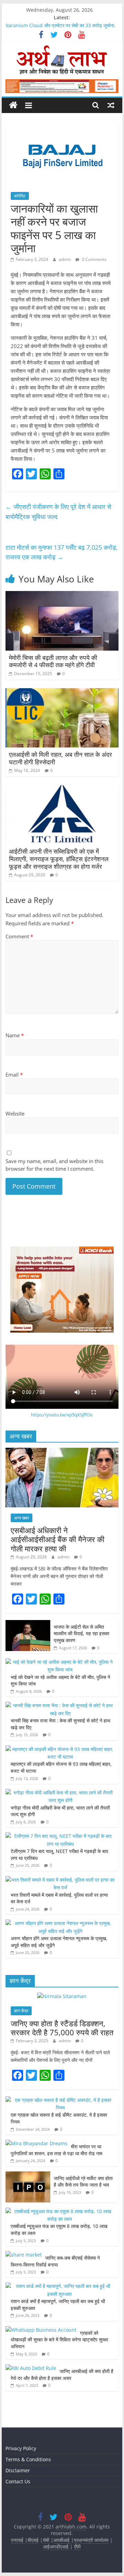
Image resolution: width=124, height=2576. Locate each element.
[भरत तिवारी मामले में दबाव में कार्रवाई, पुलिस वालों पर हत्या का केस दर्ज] (60, 1880)
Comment (19, 936)
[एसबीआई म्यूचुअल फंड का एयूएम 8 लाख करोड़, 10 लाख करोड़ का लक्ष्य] (60, 2211)
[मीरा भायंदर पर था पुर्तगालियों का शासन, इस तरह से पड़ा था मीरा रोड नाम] (37, 2143)
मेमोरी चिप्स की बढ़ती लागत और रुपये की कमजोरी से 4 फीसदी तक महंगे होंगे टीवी (53, 661)
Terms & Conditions (28, 2459)
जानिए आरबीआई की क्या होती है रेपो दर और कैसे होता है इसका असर (62, 2375)
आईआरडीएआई (56, 2547)
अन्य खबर (22, 1518)
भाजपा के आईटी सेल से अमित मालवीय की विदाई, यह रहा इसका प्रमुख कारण (81, 1633)
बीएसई (33, 2540)
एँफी (77, 2547)
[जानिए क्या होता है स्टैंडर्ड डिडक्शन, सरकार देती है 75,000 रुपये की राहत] (62, 1996)
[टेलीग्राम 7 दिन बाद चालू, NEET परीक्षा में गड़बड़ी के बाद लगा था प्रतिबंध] (60, 1836)
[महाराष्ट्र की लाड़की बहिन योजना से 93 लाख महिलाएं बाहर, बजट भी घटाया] (60, 1749)
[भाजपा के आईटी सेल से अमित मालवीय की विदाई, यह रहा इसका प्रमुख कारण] (28, 1624)
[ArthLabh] (13, 105)
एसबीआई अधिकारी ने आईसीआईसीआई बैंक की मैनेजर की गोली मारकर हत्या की (58, 1539)
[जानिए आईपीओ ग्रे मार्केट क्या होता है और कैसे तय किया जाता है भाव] (28, 2175)
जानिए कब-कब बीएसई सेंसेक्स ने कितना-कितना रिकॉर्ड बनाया (55, 2261)
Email (14, 1075)
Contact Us (18, 2481)
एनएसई (18, 2540)
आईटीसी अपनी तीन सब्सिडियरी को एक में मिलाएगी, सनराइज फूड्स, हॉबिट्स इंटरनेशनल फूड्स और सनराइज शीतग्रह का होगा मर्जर (59, 859)
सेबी (46, 2540)
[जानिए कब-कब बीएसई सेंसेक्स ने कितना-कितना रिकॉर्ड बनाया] (24, 2255)
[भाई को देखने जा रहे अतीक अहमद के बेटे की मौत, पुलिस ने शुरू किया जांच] (60, 1662)
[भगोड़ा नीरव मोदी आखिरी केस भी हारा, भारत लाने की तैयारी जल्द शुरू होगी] (60, 1793)
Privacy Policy (21, 2448)
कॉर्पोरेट (20, 196)
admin (65, 259)
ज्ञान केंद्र (21, 2011)
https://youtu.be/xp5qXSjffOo (62, 1415)
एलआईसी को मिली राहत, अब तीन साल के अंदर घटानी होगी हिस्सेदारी (60, 758)
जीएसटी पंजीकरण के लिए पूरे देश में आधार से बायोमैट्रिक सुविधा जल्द (58, 512)
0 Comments (94, 259)
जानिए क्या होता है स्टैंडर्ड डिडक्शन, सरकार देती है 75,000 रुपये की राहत (62, 2028)
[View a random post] (111, 105)
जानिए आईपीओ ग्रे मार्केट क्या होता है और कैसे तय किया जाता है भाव (83, 2182)
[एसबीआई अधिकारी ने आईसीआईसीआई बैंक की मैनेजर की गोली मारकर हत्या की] (62, 1451)
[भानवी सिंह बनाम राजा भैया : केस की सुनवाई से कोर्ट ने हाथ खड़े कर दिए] (60, 1705)
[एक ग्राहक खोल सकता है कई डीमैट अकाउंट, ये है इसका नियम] (60, 2100)
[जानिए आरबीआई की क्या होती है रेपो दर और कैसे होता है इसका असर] (31, 2368)
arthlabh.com (71, 2527)
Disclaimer (18, 2470)
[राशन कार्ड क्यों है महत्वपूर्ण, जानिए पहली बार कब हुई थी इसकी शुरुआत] (60, 2286)
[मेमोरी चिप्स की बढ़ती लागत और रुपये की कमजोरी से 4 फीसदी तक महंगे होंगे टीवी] (62, 595)
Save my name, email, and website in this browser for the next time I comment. (54, 1165)
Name (15, 1035)
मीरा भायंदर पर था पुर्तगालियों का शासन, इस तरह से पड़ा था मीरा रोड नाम (57, 2150)
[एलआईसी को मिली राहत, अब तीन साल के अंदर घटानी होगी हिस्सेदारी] (62, 692)
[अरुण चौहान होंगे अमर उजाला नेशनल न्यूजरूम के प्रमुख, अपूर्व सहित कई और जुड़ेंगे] (60, 1923)
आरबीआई (62, 2540)
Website (15, 1113)
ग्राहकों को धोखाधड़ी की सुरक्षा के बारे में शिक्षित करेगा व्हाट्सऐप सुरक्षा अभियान (59, 2340)
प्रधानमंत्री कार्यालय (91, 2540)
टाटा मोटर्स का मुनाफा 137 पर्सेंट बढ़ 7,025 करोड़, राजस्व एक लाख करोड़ (62, 552)
